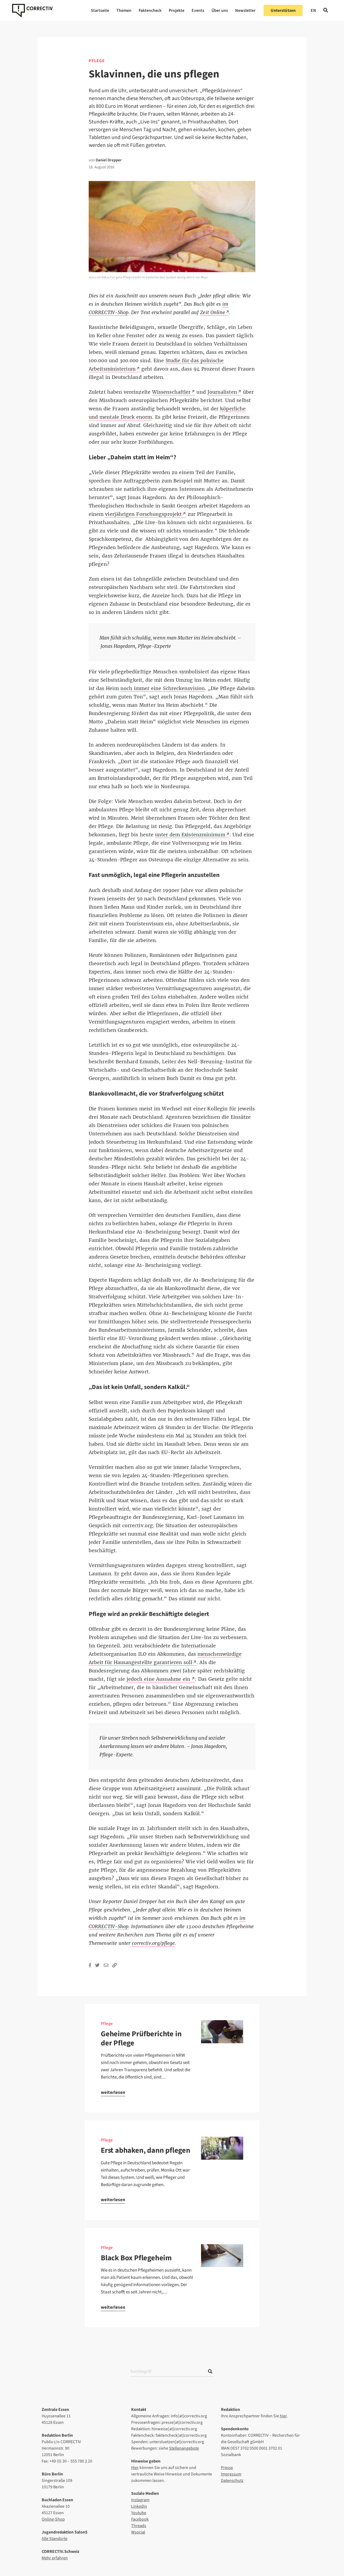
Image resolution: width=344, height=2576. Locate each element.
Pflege (97, 61)
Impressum (231, 2474)
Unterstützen (283, 10)
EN (313, 10)
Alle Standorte (55, 2539)
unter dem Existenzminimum (190, 835)
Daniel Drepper (109, 160)
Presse (227, 2468)
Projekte (177, 10)
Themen (124, 10)
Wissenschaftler (171, 392)
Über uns (220, 10)
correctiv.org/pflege (153, 1943)
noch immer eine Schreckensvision (163, 688)
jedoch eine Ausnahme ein (159, 1679)
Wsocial (138, 2532)
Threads (139, 2526)
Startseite (100, 10)
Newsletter (245, 10)
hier (283, 2416)
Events (198, 10)
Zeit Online (213, 312)
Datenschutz (232, 2481)
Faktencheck (150, 10)
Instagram (140, 2500)
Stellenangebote (184, 2448)
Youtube (139, 2513)
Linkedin (139, 2506)
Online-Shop (53, 2519)
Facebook (140, 2519)
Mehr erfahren (55, 2558)
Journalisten (222, 392)
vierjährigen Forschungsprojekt (143, 514)
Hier (135, 2468)
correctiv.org (32, 10)
